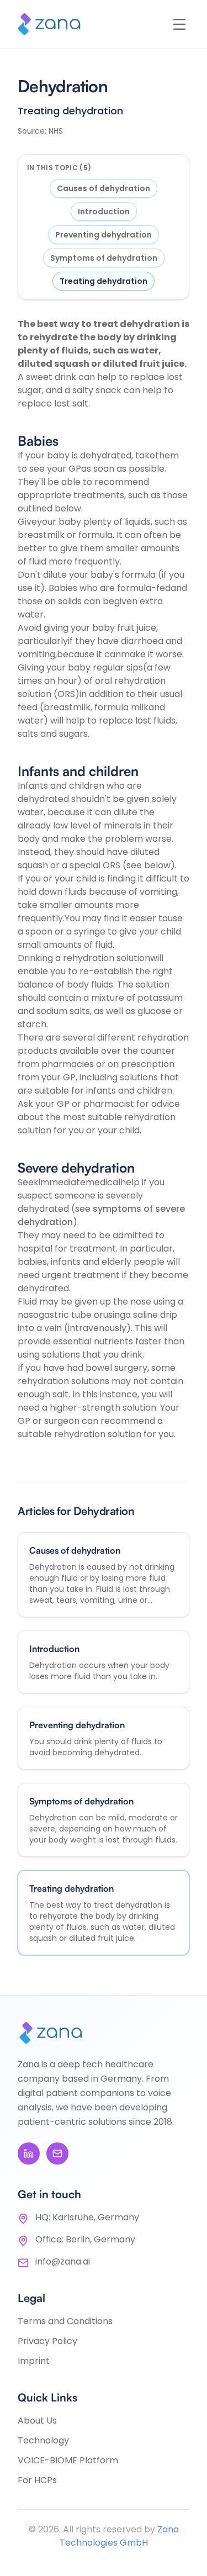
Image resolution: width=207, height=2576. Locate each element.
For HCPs (37, 2480)
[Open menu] (179, 24)
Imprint (34, 2361)
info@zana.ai (63, 2261)
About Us (37, 2421)
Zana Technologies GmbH (119, 2536)
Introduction (104, 212)
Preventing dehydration (104, 235)
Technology (43, 2440)
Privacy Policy (47, 2341)
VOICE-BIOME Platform (68, 2460)
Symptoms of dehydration (104, 258)
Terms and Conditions (65, 2321)
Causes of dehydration (104, 188)
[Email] (57, 2153)
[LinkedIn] (29, 2153)
